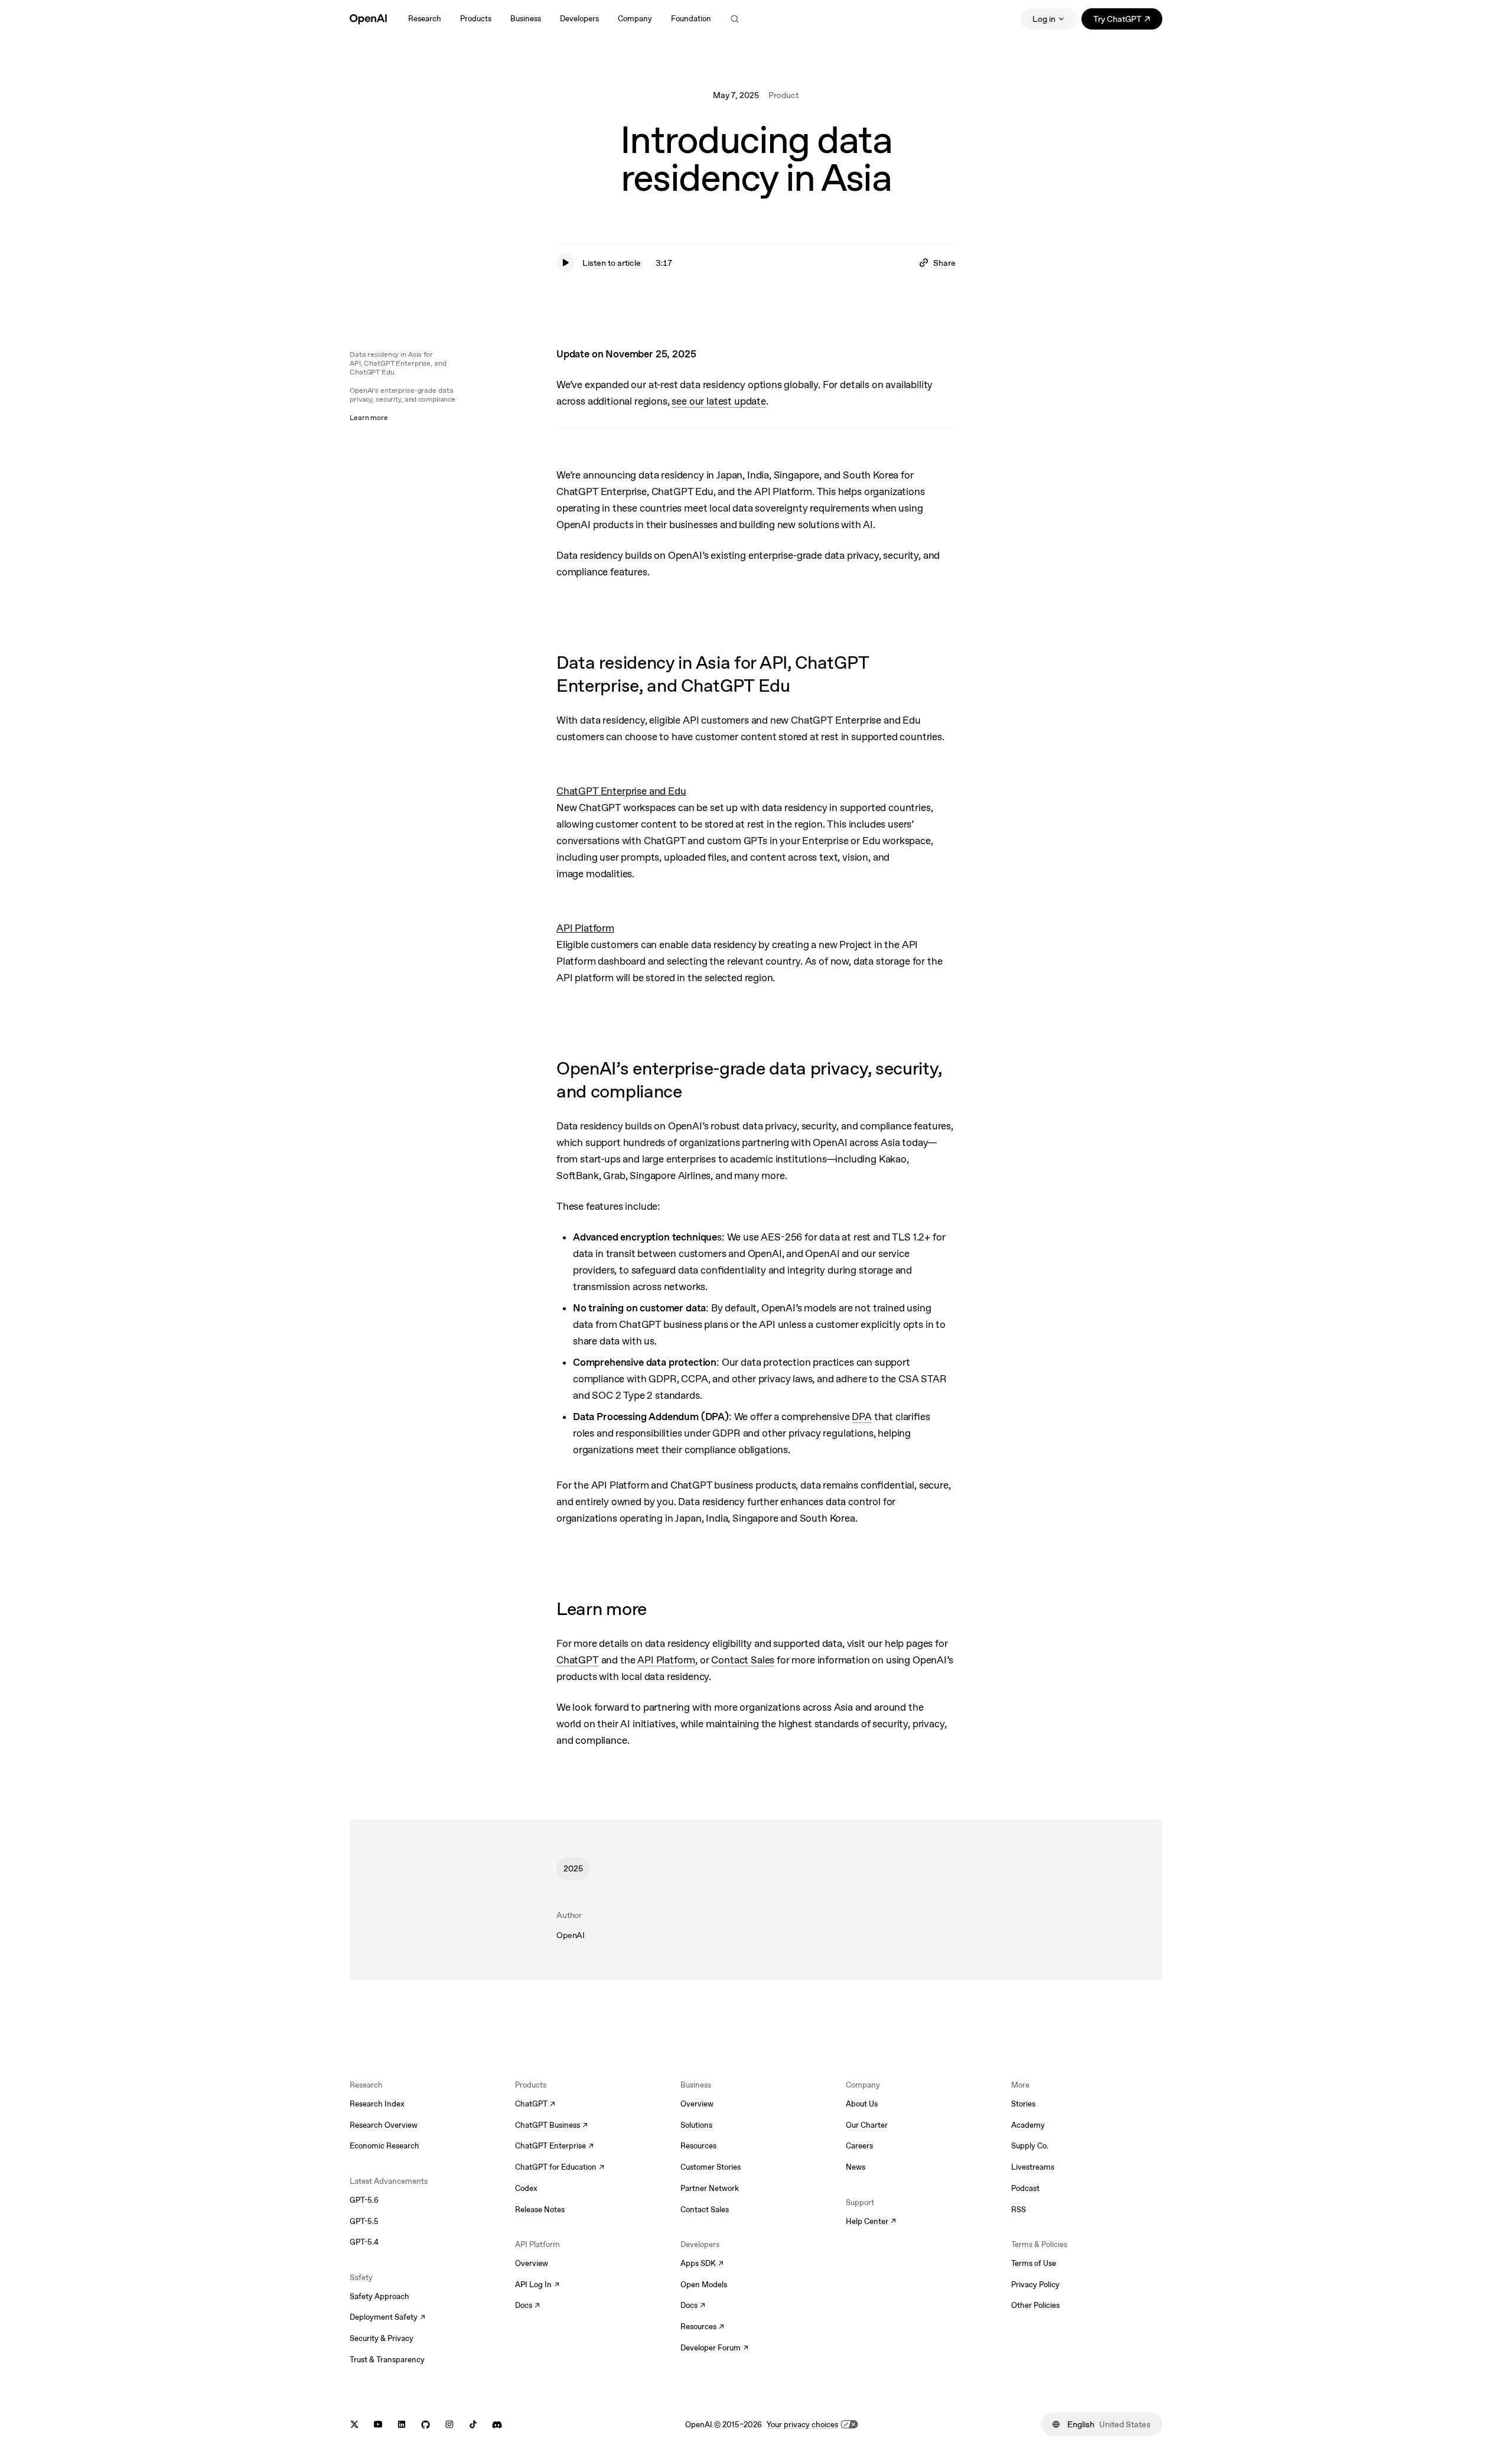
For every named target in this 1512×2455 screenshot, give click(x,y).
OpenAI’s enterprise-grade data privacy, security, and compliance (403, 395)
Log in (1044, 19)
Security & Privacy (382, 2338)
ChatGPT (535, 2105)
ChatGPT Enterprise (554, 2147)
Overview (532, 2263)
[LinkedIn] (402, 2425)
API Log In (537, 2285)
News (856, 2167)
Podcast (1025, 2188)
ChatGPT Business (551, 2126)
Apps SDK (702, 2264)
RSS (1019, 2210)
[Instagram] (449, 2425)
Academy (1028, 2125)
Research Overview (384, 2125)
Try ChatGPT (1128, 21)
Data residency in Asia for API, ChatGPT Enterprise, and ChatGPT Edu (398, 363)
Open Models (704, 2285)
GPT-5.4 (364, 2242)
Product (783, 95)
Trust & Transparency (387, 2360)
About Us (862, 2104)
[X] (354, 2425)
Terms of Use (1034, 2263)
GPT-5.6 (364, 2200)
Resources (698, 2146)
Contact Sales (705, 2210)
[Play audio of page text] (566, 263)
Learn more (369, 418)
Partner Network (710, 2188)
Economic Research (384, 2146)
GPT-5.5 (364, 2221)
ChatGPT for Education (558, 2168)
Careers (859, 2146)
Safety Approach (379, 2296)
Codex (526, 2188)
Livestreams (1033, 2167)
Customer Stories (711, 2167)
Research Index (377, 2104)
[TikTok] (473, 2425)
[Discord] (497, 2425)
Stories (1023, 2104)
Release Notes (540, 2210)
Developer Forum (714, 2349)
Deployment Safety (387, 2318)
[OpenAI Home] (368, 19)
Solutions (696, 2125)
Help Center (871, 2222)
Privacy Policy (1035, 2285)
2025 (573, 1868)
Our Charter (867, 2125)
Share (944, 263)
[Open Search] (735, 19)
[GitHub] (426, 2425)
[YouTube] (378, 2425)
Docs (527, 2306)
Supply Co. (1030, 2146)
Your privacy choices (802, 2425)
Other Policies (1035, 2305)
